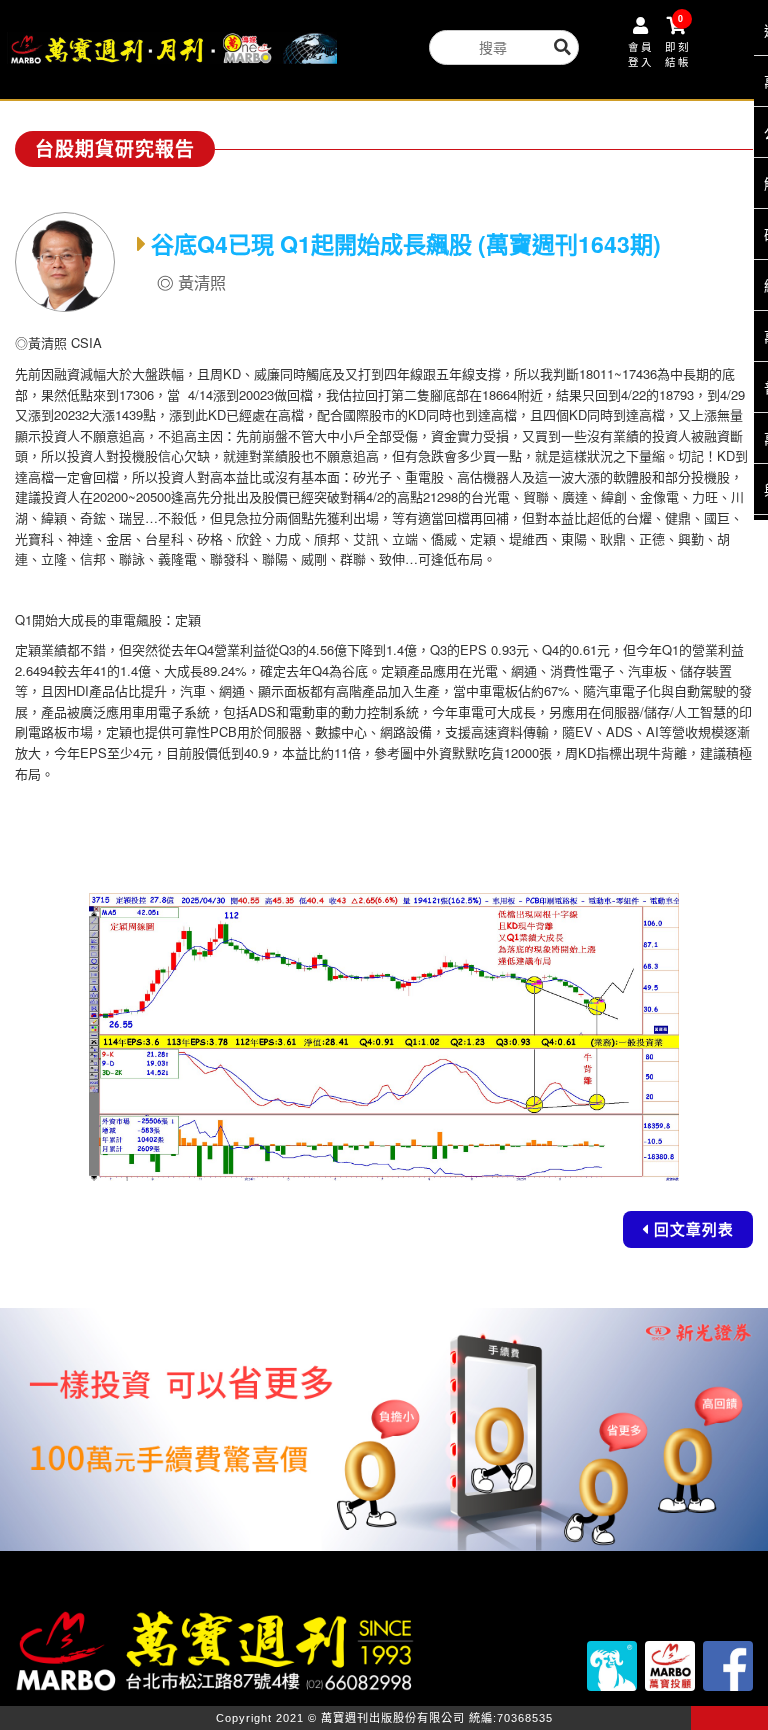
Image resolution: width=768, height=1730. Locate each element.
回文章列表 (694, 1229)
